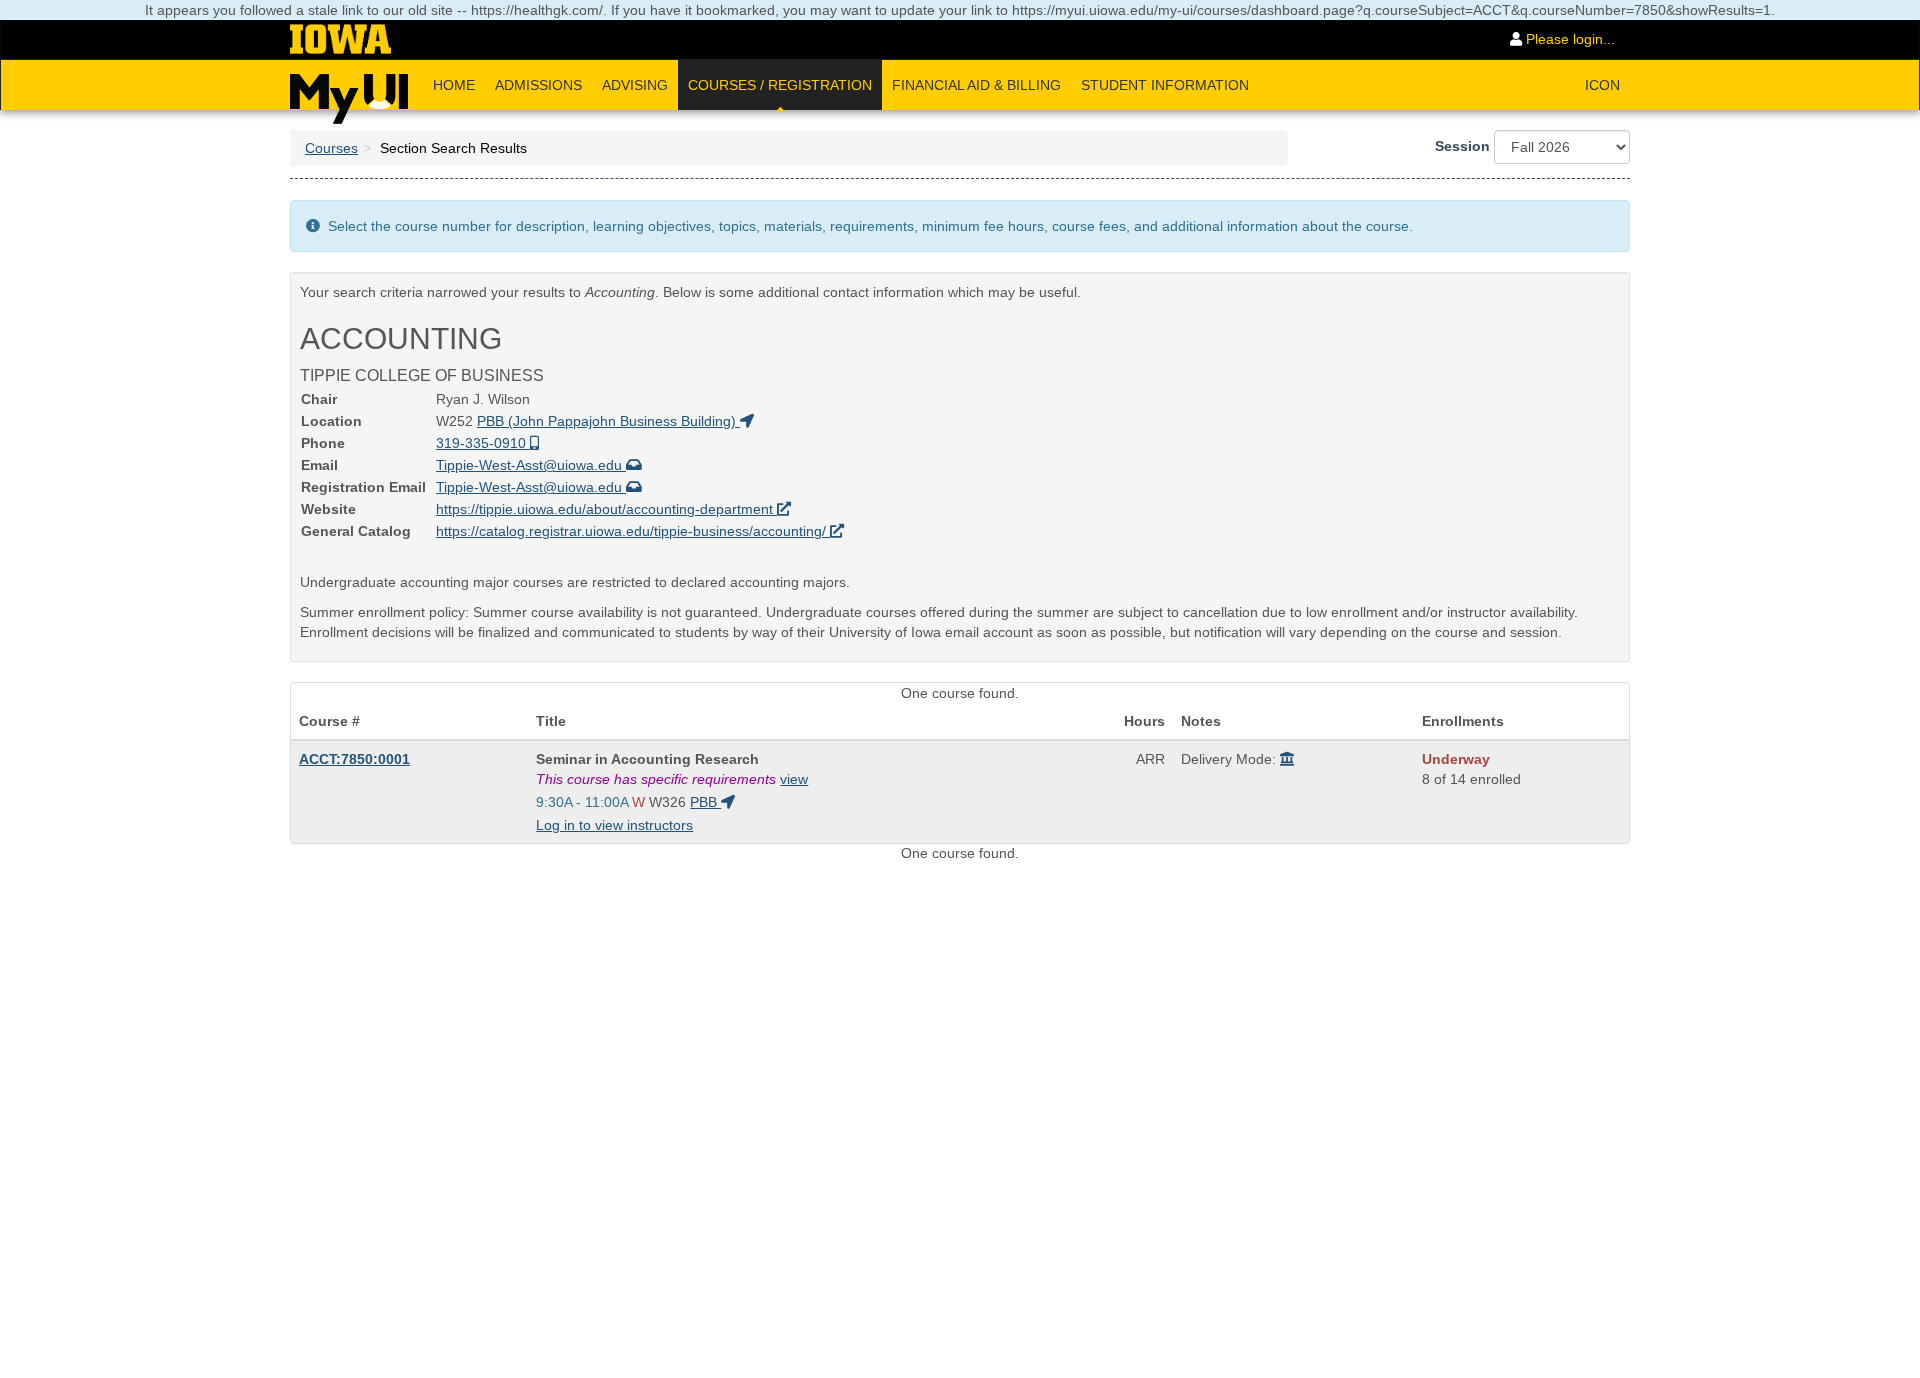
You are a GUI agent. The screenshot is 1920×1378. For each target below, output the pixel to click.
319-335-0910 (483, 443)
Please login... (1568, 39)
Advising (635, 85)
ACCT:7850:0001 (354, 759)
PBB (705, 802)
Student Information (1165, 85)
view (794, 779)
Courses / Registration (780, 85)
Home (454, 85)
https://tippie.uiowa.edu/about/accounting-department (606, 509)
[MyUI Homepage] (349, 92)
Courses (331, 148)
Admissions (538, 85)
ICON (1602, 85)
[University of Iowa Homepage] (340, 40)
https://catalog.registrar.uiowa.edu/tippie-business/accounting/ (633, 531)
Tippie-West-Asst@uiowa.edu (531, 465)
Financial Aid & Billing (976, 85)
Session (1462, 146)
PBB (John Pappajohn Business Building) (608, 421)
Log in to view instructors (614, 825)
